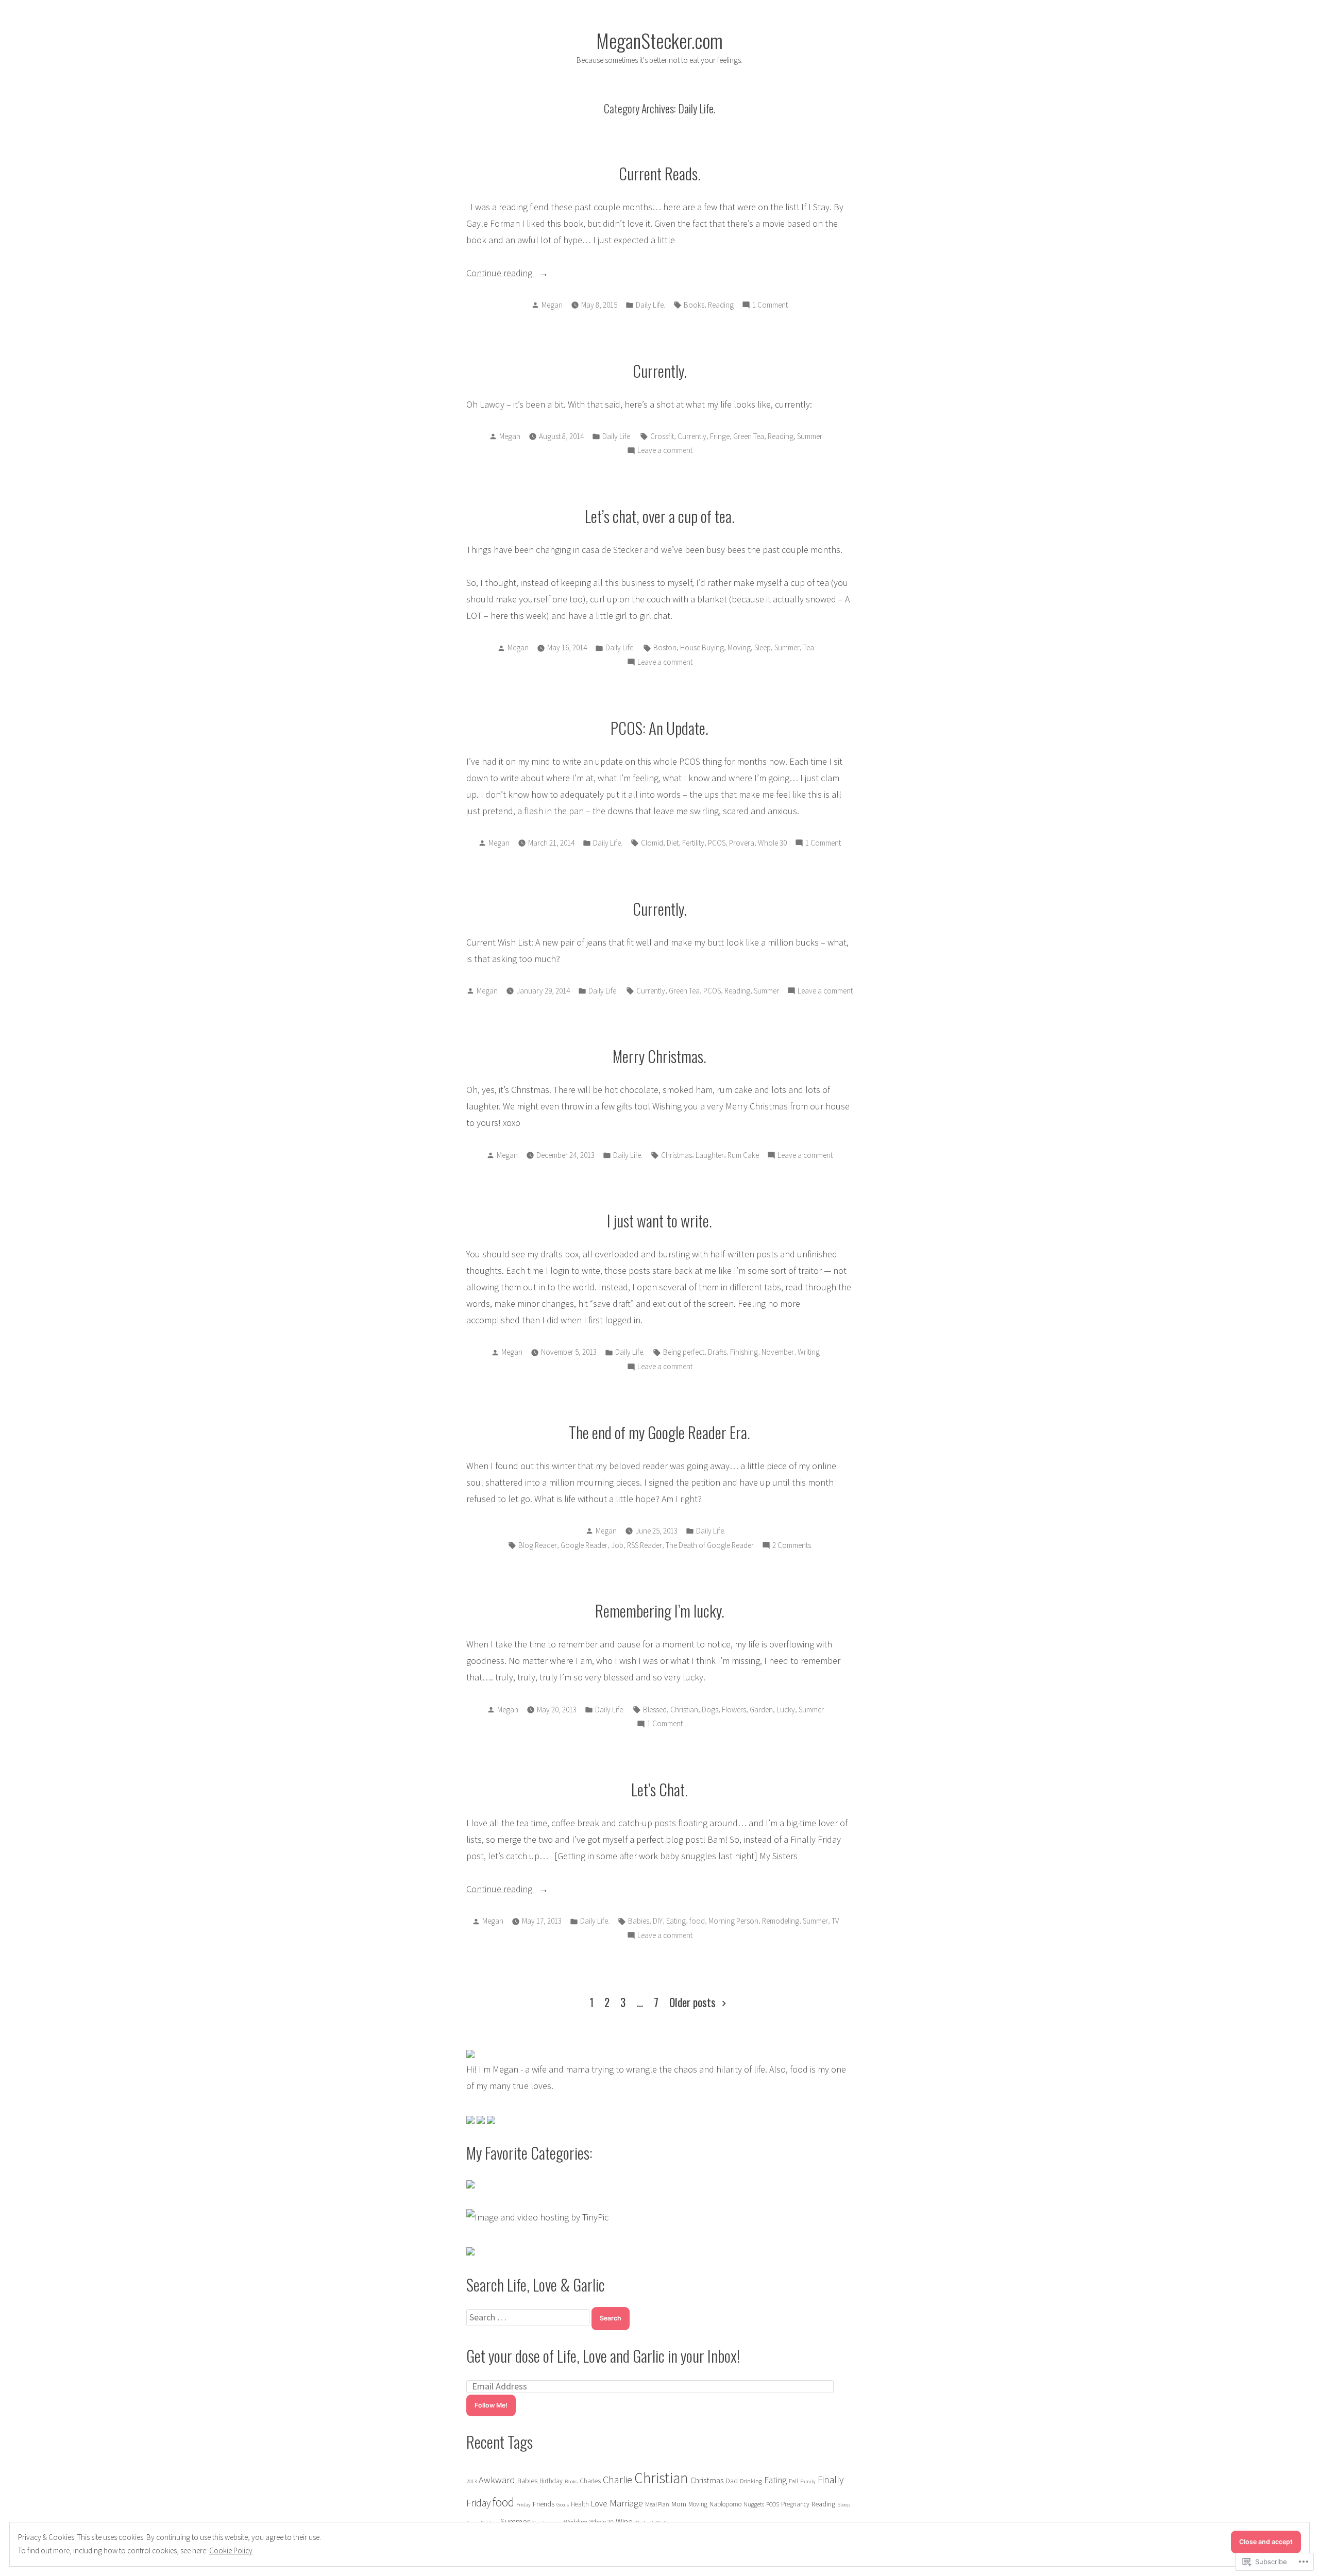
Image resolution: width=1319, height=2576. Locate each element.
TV (835, 1921)
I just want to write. (659, 1220)
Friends (544, 2504)
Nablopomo (725, 2504)
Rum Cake (743, 1155)
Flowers (734, 1710)
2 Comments (792, 1546)
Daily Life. (650, 305)
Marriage (626, 2503)
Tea (809, 647)
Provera (742, 843)
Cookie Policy (231, 2550)
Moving (739, 647)
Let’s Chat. (659, 1789)
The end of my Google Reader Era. (659, 1432)
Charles (590, 2481)
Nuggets (754, 2504)
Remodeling (781, 1921)
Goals (563, 2505)
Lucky (786, 1710)
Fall (793, 2481)
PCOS (717, 843)
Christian (684, 1710)
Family (808, 2481)
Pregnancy (795, 2504)
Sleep (763, 647)
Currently (692, 436)
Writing (809, 1352)
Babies (639, 1921)
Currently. (660, 371)
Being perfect (684, 1352)
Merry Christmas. (659, 1056)
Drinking (751, 2481)
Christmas (677, 1155)
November (778, 1352)
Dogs (710, 1710)
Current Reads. (660, 173)
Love (599, 2503)
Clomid (652, 843)
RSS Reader (645, 1545)
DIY (658, 1921)
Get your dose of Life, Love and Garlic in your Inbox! (603, 2355)
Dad (732, 2481)
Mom (679, 2504)
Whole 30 (772, 843)
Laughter (710, 1155)
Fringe (720, 436)
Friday (523, 2505)
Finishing (744, 1352)
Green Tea (749, 436)
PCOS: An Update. (659, 728)
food (697, 1921)
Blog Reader (538, 1545)
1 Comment (770, 306)
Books (694, 305)
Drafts (717, 1352)
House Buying (702, 647)
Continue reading (500, 274)
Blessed (655, 1710)
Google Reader (584, 1545)
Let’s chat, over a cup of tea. (660, 516)
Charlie (618, 2479)
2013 (471, 2481)
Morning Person (733, 1921)
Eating (676, 1921)
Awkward (497, 2480)
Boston (665, 647)
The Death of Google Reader (710, 1545)
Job (617, 1545)
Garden (761, 1710)
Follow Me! (491, 2405)
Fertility (693, 843)
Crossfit (662, 436)
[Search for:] (529, 2317)
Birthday (551, 2481)
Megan (552, 305)
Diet (673, 843)
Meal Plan (657, 2504)
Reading (721, 305)
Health (580, 2504)
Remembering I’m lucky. (660, 1610)
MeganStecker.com (659, 40)
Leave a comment (665, 451)
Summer (810, 436)
